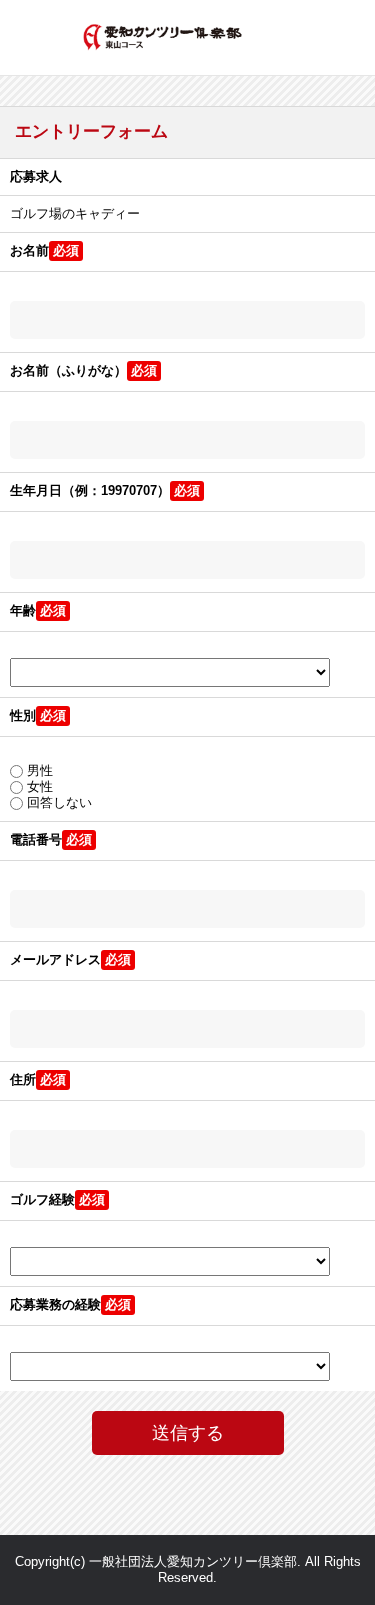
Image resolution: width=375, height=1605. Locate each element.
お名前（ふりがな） (68, 370)
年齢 (23, 610)
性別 (23, 715)
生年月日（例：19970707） (90, 490)
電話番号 (36, 839)
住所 (23, 1079)
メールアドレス (55, 959)
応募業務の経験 (55, 1304)
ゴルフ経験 (42, 1199)
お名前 (29, 250)
